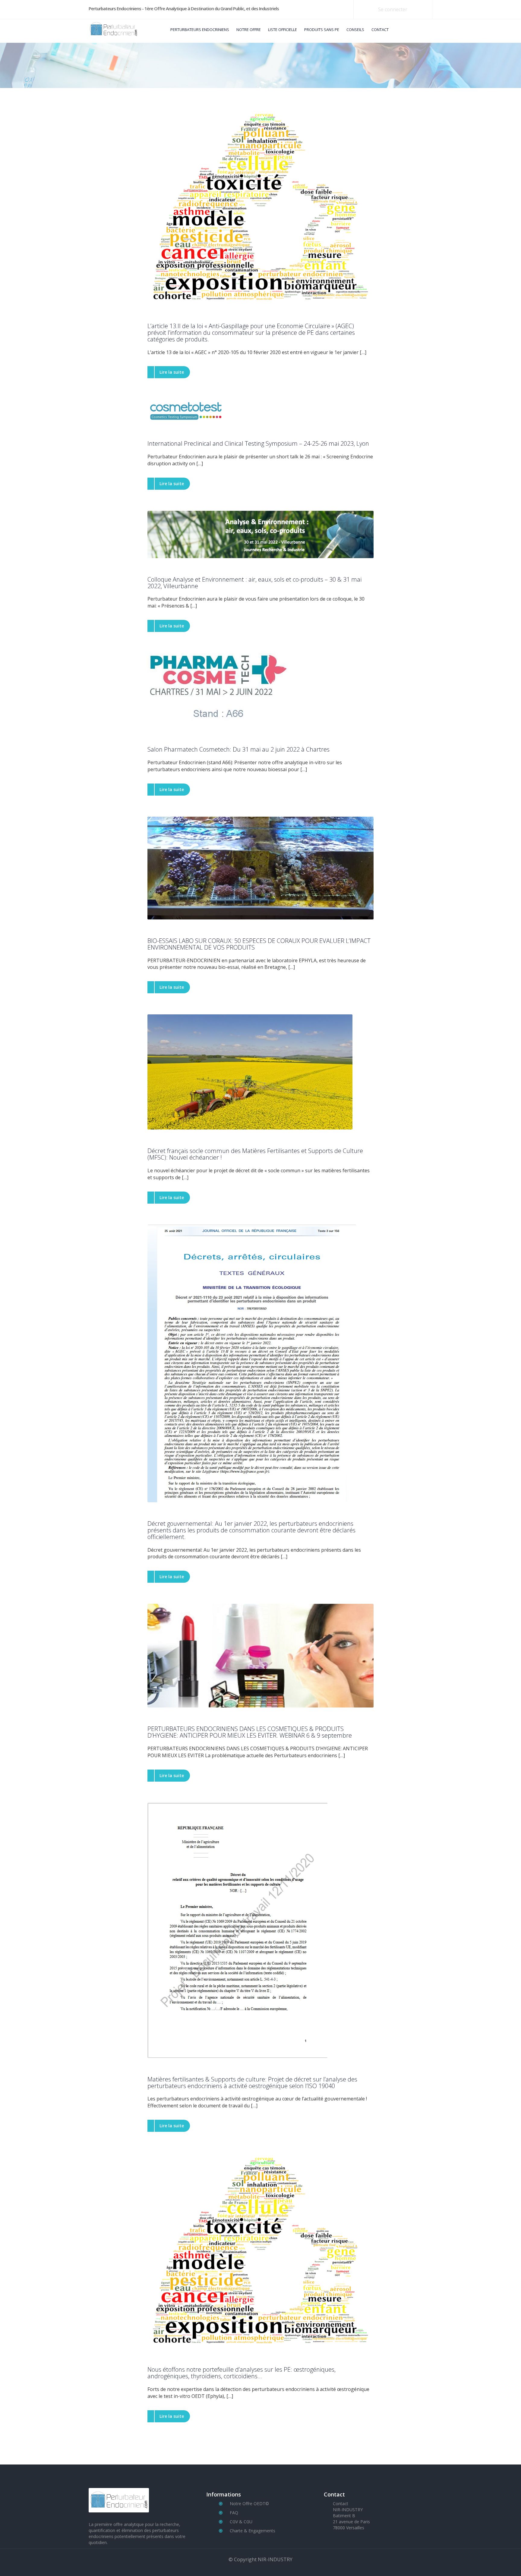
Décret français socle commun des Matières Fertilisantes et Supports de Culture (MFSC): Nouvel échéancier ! (255, 1154)
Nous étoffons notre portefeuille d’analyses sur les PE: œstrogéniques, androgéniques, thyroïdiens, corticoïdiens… (242, 2373)
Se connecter (393, 9)
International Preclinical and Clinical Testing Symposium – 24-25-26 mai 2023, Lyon (258, 444)
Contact (341, 2504)
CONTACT (380, 30)
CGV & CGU (241, 2522)
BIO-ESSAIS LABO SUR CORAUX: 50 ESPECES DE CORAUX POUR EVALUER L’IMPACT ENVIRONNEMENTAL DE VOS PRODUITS (259, 944)
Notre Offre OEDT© (249, 2504)
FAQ (234, 2513)
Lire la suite (172, 372)
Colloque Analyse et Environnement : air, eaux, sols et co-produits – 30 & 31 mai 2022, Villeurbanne (254, 583)
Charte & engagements (253, 2531)
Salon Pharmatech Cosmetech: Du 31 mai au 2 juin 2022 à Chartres (238, 749)
